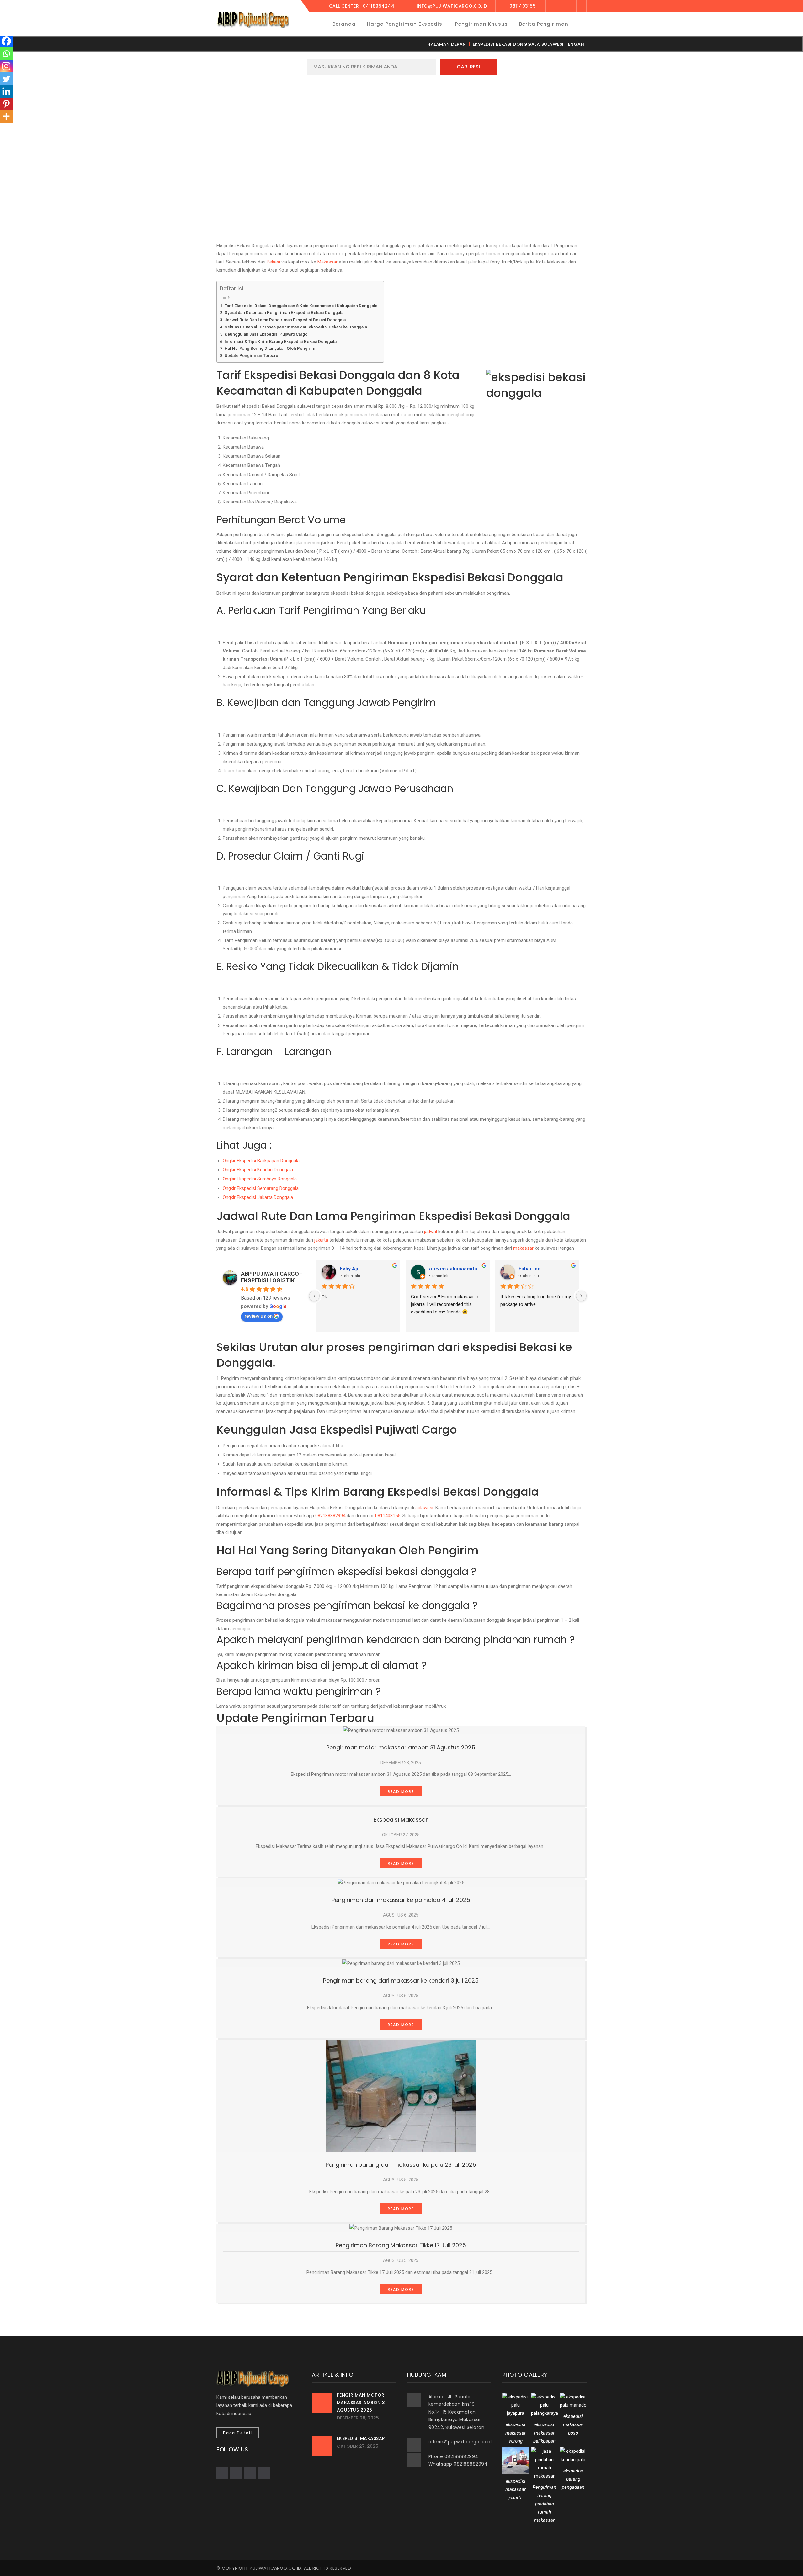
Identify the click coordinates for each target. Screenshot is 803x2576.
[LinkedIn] (582, 6)
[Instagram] (6, 66)
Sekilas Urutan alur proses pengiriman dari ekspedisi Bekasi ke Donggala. (296, 327)
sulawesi (424, 1508)
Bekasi (273, 262)
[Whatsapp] (6, 54)
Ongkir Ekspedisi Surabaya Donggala (260, 1179)
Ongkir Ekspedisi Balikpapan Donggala (261, 1161)
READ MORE (401, 1792)
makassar (523, 1248)
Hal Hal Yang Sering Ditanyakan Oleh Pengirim (270, 348)
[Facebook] (551, 6)
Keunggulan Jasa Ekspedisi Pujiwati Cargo (266, 334)
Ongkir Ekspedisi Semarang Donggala (261, 1188)
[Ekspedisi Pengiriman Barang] (253, 19)
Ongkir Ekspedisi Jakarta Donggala (258, 1197)
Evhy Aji (349, 1269)
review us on (259, 1316)
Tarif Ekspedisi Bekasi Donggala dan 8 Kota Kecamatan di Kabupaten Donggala (301, 306)
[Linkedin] (6, 91)
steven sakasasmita (453, 1269)
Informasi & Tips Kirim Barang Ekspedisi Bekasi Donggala (281, 341)
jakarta (321, 1240)
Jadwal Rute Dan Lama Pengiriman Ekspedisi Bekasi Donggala (285, 320)
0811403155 (388, 1516)
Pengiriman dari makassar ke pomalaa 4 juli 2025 (401, 1900)
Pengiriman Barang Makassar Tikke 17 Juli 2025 (401, 2245)
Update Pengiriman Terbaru (251, 355)
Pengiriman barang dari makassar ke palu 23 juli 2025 (401, 2165)
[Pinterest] (6, 104)
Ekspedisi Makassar (401, 1820)
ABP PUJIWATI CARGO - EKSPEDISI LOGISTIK (272, 1277)
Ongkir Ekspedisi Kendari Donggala (258, 1170)
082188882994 (330, 1516)
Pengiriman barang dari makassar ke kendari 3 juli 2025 (401, 1980)
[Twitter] (561, 6)
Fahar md (529, 1269)
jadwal (431, 1232)
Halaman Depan (447, 44)
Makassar (327, 262)
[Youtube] (571, 6)
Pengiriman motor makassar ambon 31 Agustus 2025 (401, 1747)
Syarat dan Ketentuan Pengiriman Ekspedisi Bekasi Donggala (284, 312)
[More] (6, 116)
